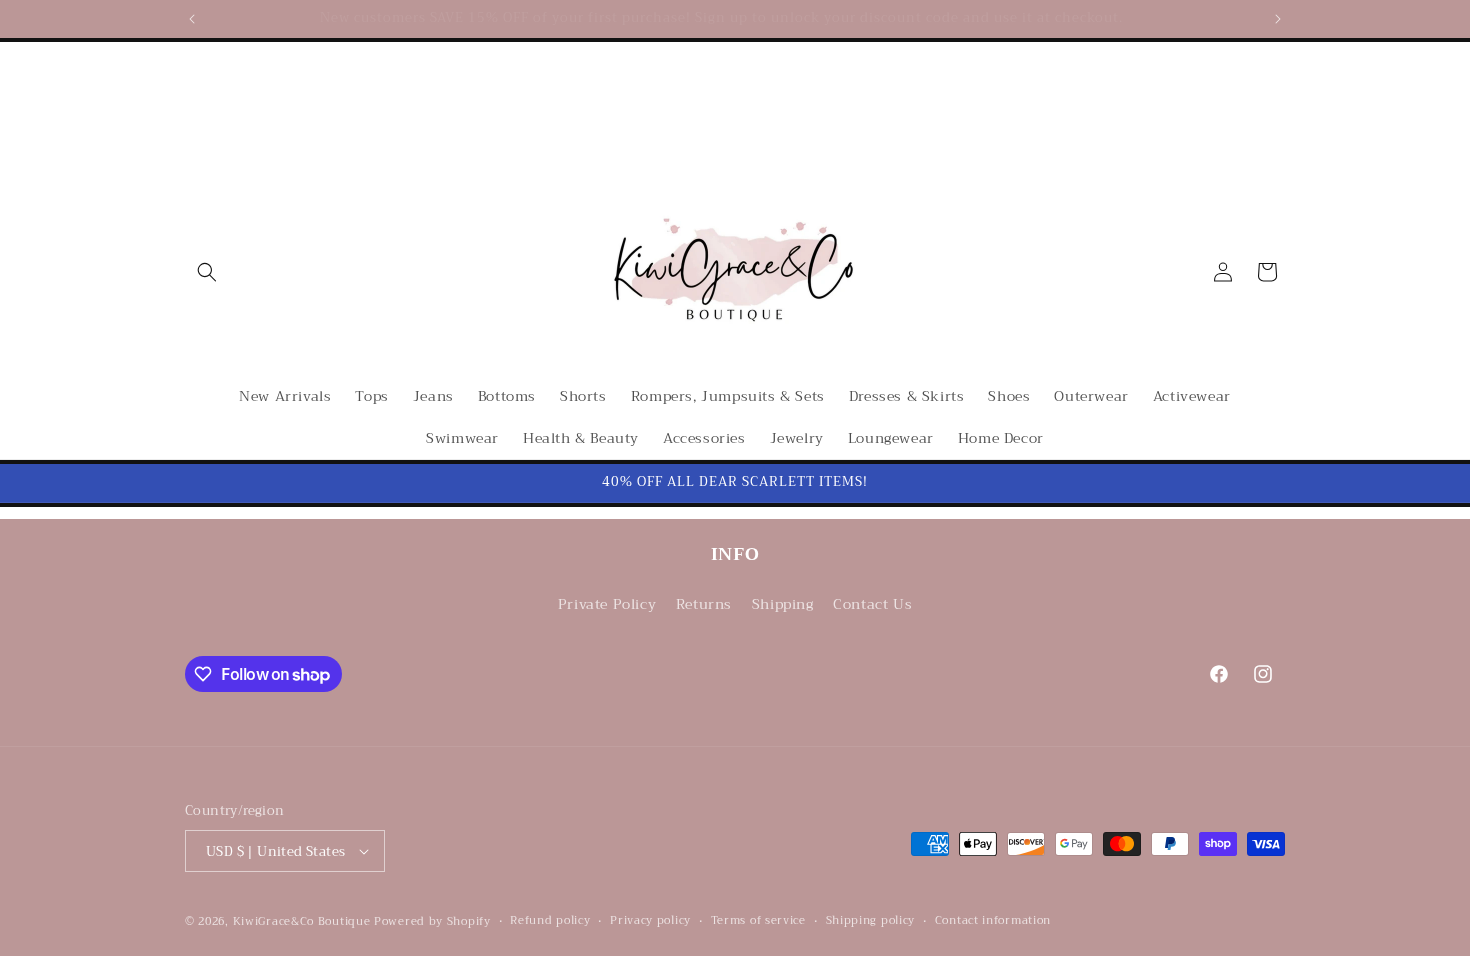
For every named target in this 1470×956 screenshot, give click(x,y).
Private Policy (607, 604)
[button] (207, 272)
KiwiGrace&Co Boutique (302, 921)
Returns (704, 604)
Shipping (783, 604)
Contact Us (872, 604)
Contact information (993, 921)
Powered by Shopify (432, 921)
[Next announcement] (1278, 19)
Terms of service (758, 921)
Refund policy (550, 921)
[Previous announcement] (192, 19)
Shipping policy (871, 921)
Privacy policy (650, 921)
